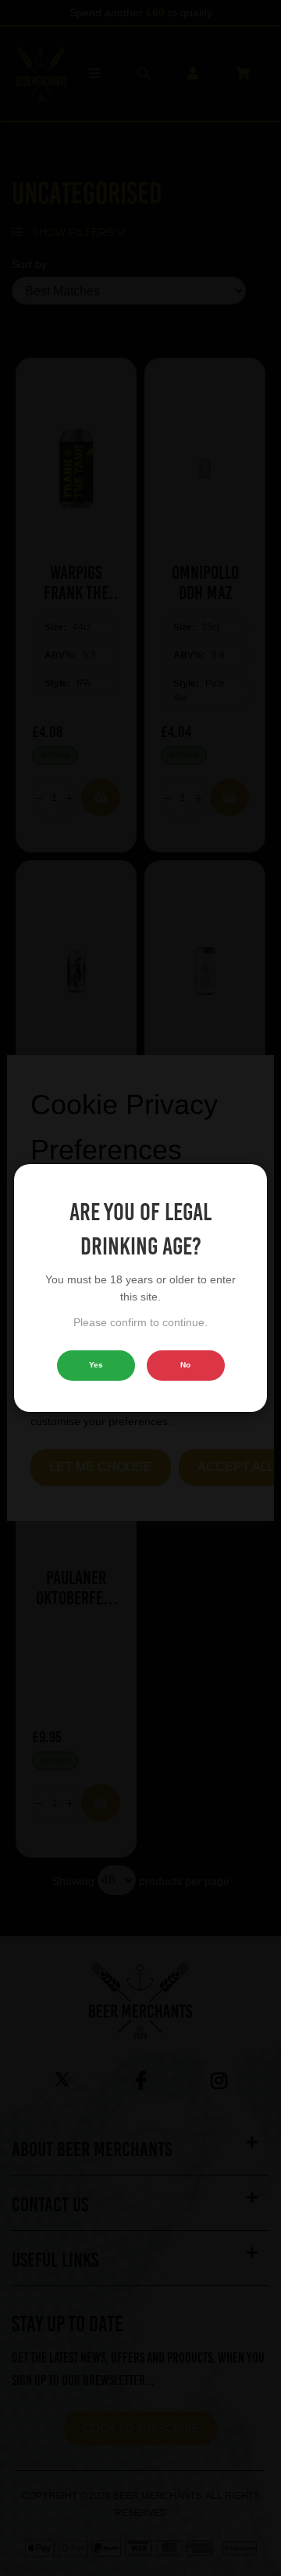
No (185, 1365)
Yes (96, 1365)
